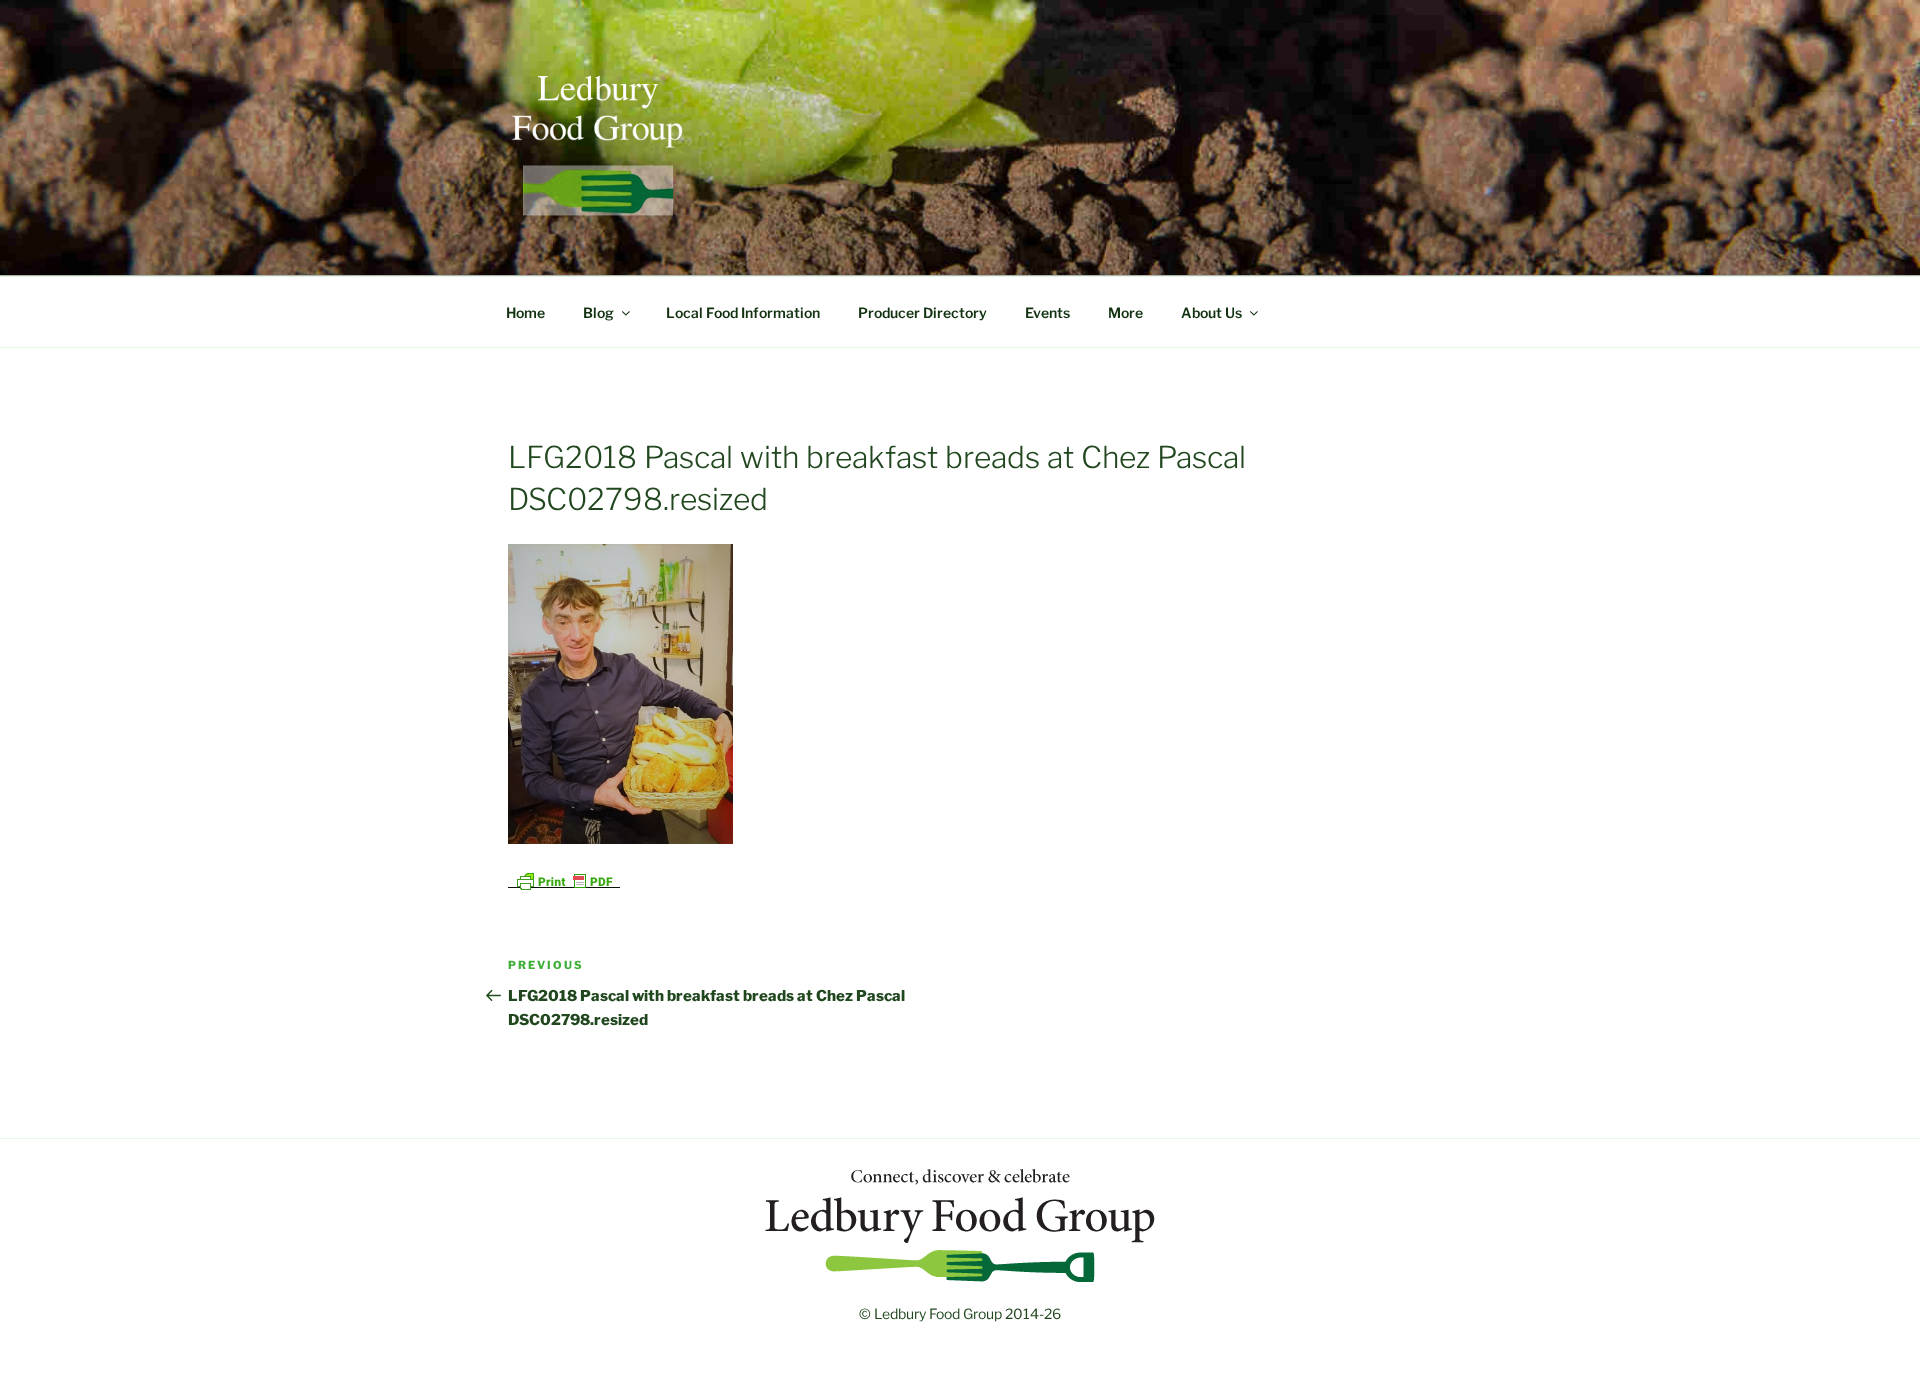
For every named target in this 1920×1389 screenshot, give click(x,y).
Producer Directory (922, 312)
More (1125, 312)
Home (525, 312)
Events (1047, 312)
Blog (598, 312)
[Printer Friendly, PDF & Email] (564, 879)
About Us (1211, 312)
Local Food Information (743, 312)
